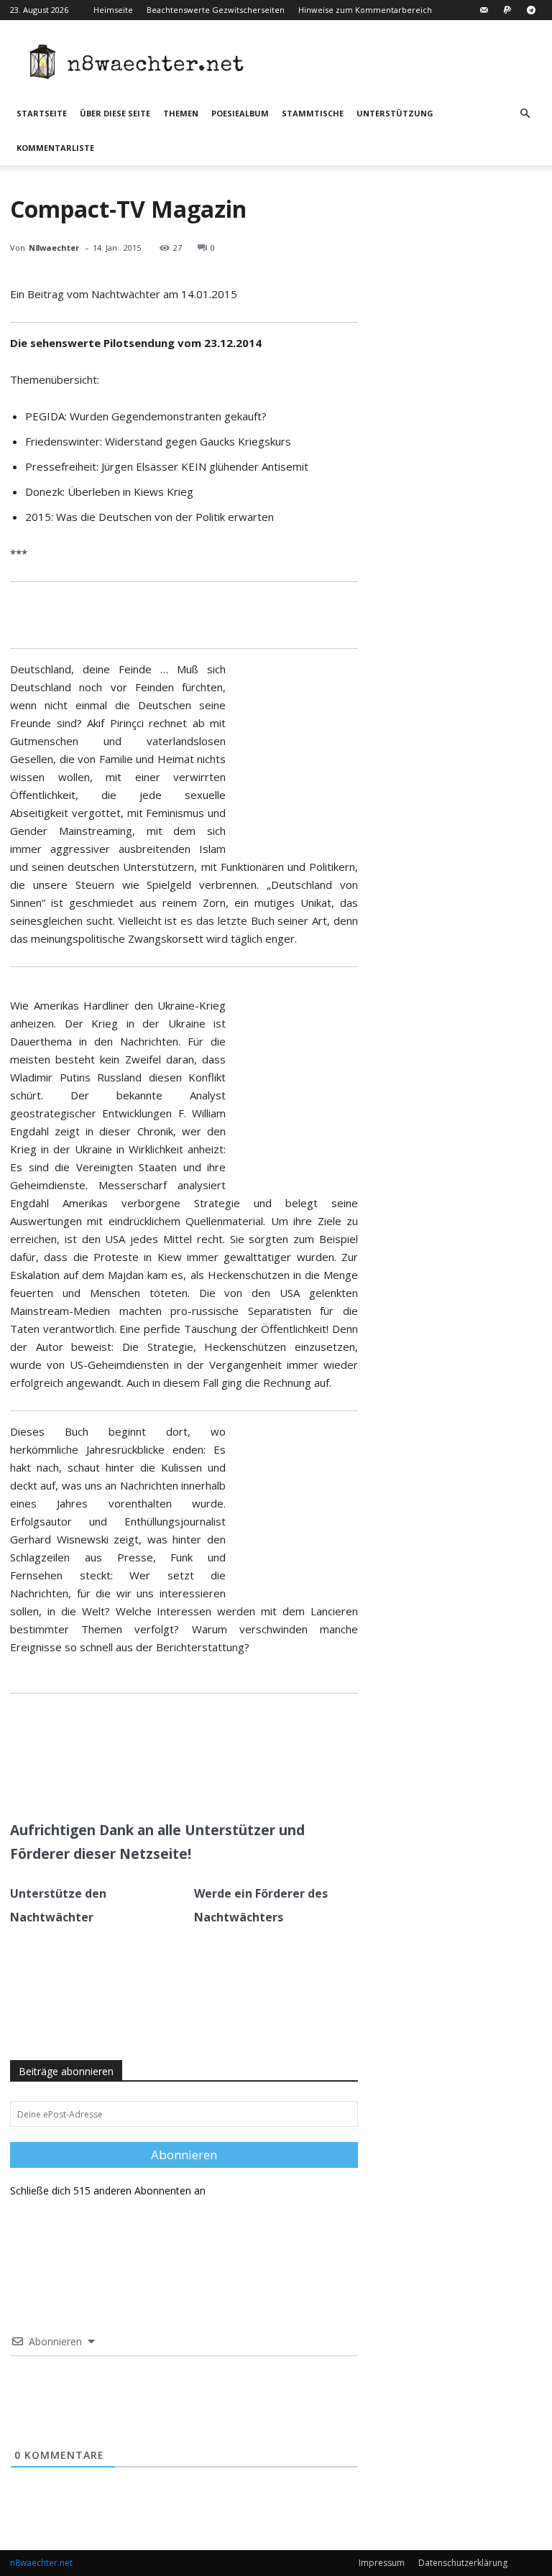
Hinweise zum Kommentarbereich (365, 10)
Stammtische (313, 113)
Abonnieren (184, 2155)
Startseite (42, 113)
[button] (525, 114)
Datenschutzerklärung (463, 2563)
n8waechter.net (41, 2563)
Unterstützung (395, 113)
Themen (181, 113)
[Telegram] (531, 10)
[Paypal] (507, 10)
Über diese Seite (115, 113)
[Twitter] (149, 1776)
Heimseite (113, 10)
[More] (216, 1776)
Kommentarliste (55, 148)
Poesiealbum (240, 113)
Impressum (382, 2563)
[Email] (182, 1776)
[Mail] (484, 10)
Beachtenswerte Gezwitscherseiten (216, 10)
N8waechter (54, 248)
